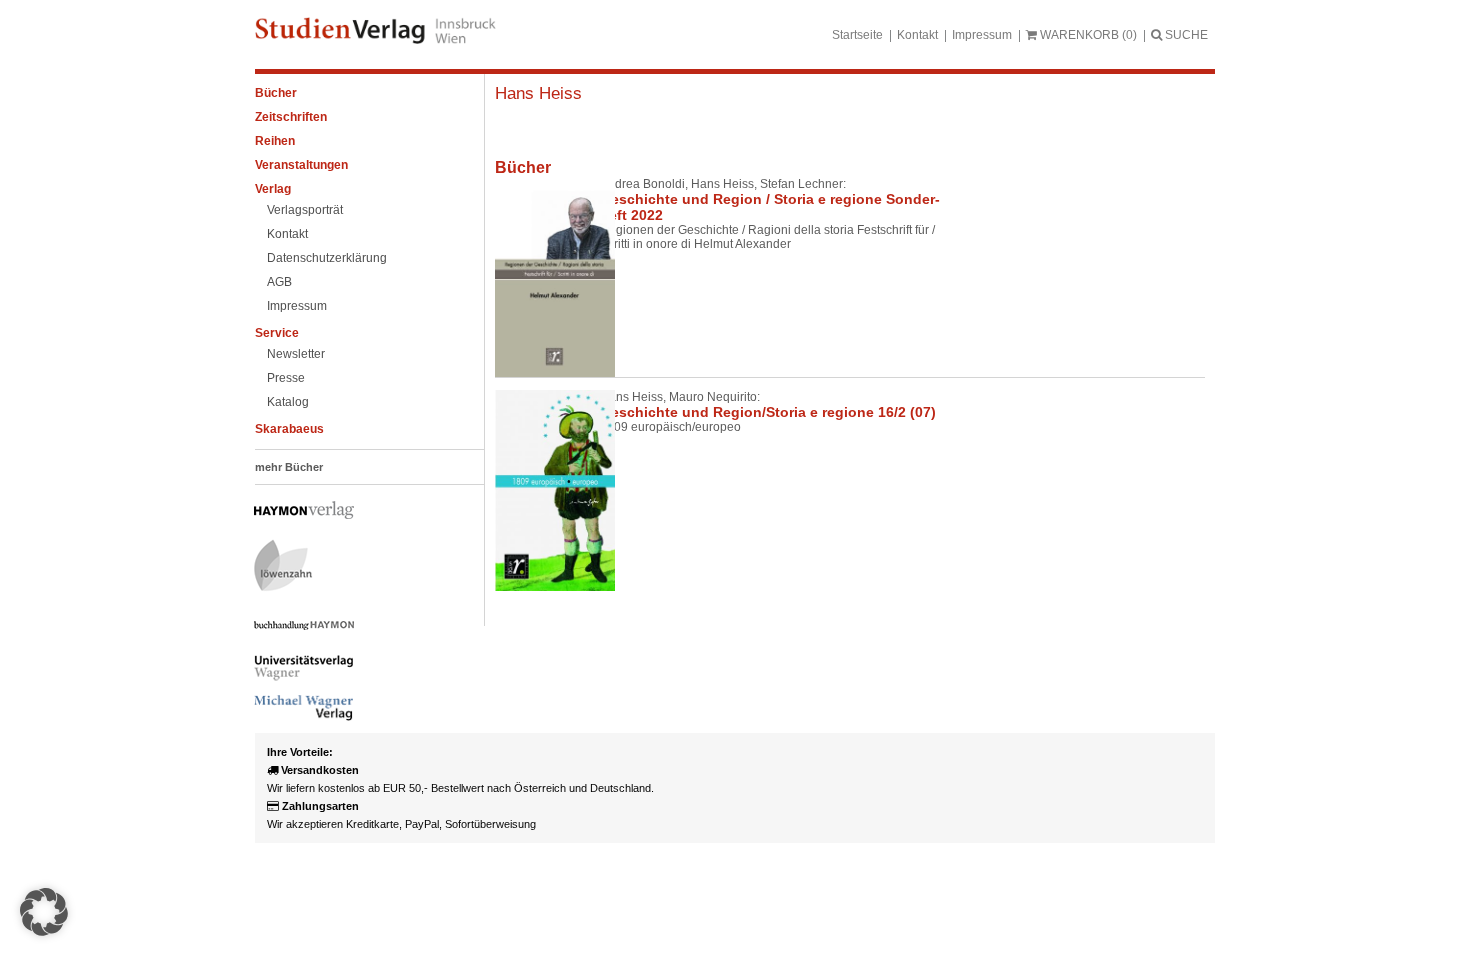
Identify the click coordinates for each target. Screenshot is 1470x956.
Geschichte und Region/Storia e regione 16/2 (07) (768, 412)
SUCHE (1185, 35)
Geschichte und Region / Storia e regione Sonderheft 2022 (770, 207)
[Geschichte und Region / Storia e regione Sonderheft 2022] (540, 276)
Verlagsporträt (305, 210)
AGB (279, 282)
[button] (44, 912)
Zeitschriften (291, 117)
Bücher (276, 93)
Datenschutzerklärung (327, 258)
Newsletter (296, 354)
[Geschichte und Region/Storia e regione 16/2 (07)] (540, 490)
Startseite (857, 35)
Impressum (982, 35)
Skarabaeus (289, 429)
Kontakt (917, 35)
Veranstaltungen (301, 165)
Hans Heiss (538, 93)
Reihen (275, 141)
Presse (286, 378)
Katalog (288, 402)
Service (277, 333)
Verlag (273, 189)
